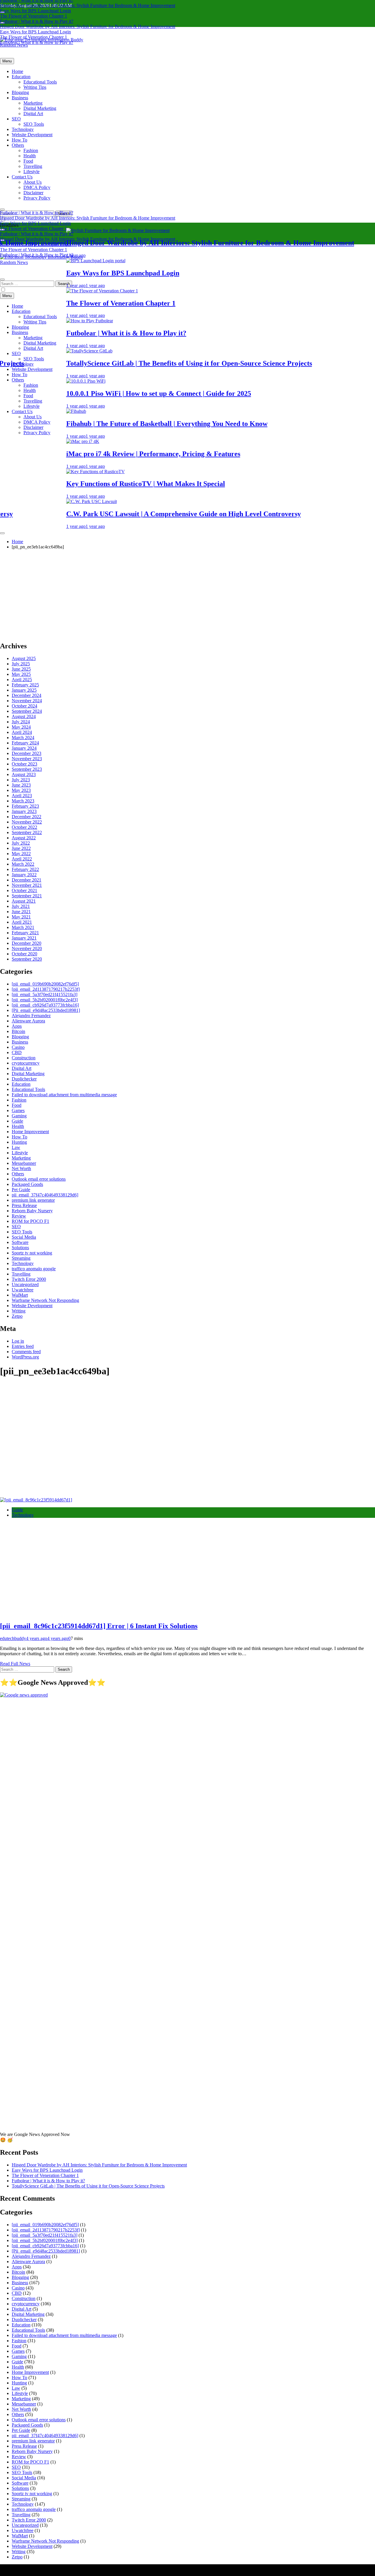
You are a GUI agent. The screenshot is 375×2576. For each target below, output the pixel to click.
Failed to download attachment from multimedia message (64, 1095)
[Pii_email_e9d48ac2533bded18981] (46, 1010)
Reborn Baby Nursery (32, 1211)
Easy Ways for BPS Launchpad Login (35, 11)
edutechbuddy (13, 1638)
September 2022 (27, 832)
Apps (17, 1026)
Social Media (24, 1237)
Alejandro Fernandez (31, 1016)
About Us (33, 182)
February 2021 (25, 933)
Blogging (20, 92)
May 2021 (21, 917)
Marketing (33, 103)
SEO (16, 119)
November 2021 (27, 885)
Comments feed (26, 1352)
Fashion (31, 150)
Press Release (24, 1205)
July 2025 (21, 664)
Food (28, 161)
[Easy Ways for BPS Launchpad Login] (53, 261)
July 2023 (21, 780)
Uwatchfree (23, 1290)
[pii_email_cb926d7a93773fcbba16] (45, 1005)
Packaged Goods (27, 1184)
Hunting (19, 1142)
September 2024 (27, 711)
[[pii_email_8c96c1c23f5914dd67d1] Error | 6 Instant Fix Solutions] (36, 1500)
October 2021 (24, 890)
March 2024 (23, 738)
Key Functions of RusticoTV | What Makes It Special (103, 484)
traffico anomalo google (34, 1269)
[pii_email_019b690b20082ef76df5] (45, 984)
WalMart (20, 1295)
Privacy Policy (37, 198)
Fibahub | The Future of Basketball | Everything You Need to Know (124, 424)
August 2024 (24, 716)
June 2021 (21, 912)
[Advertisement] (187, 595)
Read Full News (15, 1664)
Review (19, 1216)
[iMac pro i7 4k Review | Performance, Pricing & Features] (40, 441)
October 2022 (24, 827)
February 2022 (25, 869)
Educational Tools (40, 82)
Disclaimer (33, 193)
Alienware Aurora (28, 1021)
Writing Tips (35, 87)
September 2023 (27, 769)
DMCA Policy (37, 187)
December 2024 (27, 695)
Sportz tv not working (32, 1253)
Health (30, 156)
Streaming (21, 1258)
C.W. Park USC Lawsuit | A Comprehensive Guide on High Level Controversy (141, 514)
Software (20, 1242)
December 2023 (27, 753)
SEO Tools (34, 124)
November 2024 (27, 701)
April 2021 (22, 922)
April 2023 (22, 796)
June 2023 (21, 785)
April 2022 (22, 859)
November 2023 (27, 759)
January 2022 (24, 875)
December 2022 (27, 817)
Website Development (32, 135)
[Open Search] (2, 209)
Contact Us (22, 177)
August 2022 (24, 838)
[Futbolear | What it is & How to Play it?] (47, 321)
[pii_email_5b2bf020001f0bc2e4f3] (45, 1000)
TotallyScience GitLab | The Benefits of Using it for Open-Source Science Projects (146, 363)
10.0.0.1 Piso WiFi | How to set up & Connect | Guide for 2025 (116, 393)
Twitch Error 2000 (29, 1279)
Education (21, 77)
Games (18, 1110)
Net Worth (21, 1168)
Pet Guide (21, 1190)
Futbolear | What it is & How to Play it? (37, 21)
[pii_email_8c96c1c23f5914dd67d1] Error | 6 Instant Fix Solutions (99, 1626)
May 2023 (21, 790)
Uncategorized (25, 1284)
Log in (18, 1341)
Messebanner (24, 1163)
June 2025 (21, 669)
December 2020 (27, 943)
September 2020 (27, 959)
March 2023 (23, 801)
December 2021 (27, 880)
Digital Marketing (40, 108)
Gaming (19, 1116)
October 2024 (24, 706)
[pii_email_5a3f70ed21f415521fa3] (45, 994)
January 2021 (24, 938)
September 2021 (27, 896)
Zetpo (17, 1316)
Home (17, 71)
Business (20, 98)
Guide (17, 1121)
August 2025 (24, 658)
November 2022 (27, 822)
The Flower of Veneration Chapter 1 (34, 16)
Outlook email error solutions (39, 1179)
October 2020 (24, 954)
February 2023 (25, 806)
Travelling (33, 166)
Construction (24, 1058)
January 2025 (24, 690)
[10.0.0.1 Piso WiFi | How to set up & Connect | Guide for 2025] (43, 381)
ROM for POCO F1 (30, 1221)
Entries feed (23, 1346)
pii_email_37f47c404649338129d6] (45, 1195)
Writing (19, 1311)
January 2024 (24, 748)
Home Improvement (30, 1132)
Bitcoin (18, 1031)
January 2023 (24, 811)
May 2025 (21, 674)
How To (19, 140)
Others (18, 145)
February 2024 (25, 743)
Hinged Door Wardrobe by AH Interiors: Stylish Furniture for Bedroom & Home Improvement (88, 5)
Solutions (20, 1248)
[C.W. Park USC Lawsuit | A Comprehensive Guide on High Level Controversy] (49, 501)
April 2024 (22, 732)
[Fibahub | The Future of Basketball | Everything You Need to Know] (33, 411)
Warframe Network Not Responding (45, 1300)
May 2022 (21, 854)
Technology (23, 129)
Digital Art (33, 114)
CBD (17, 1052)
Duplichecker (24, 1079)
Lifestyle (31, 172)
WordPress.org (25, 1357)
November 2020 (27, 948)
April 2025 (22, 680)
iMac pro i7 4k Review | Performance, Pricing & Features (110, 454)
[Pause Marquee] (2, 533)
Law (16, 1147)
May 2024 (21, 727)
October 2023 (24, 764)
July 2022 (21, 843)
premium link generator (33, 1200)
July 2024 (21, 722)
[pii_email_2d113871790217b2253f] (46, 989)
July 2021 (21, 906)
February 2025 (25, 685)
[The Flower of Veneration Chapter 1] (59, 291)
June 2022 (21, 848)
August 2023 (24, 774)
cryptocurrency (26, 1063)
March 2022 (23, 864)
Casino (18, 1047)
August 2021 (24, 901)
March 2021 (23, 927)
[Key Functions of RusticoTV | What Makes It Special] (53, 472)
